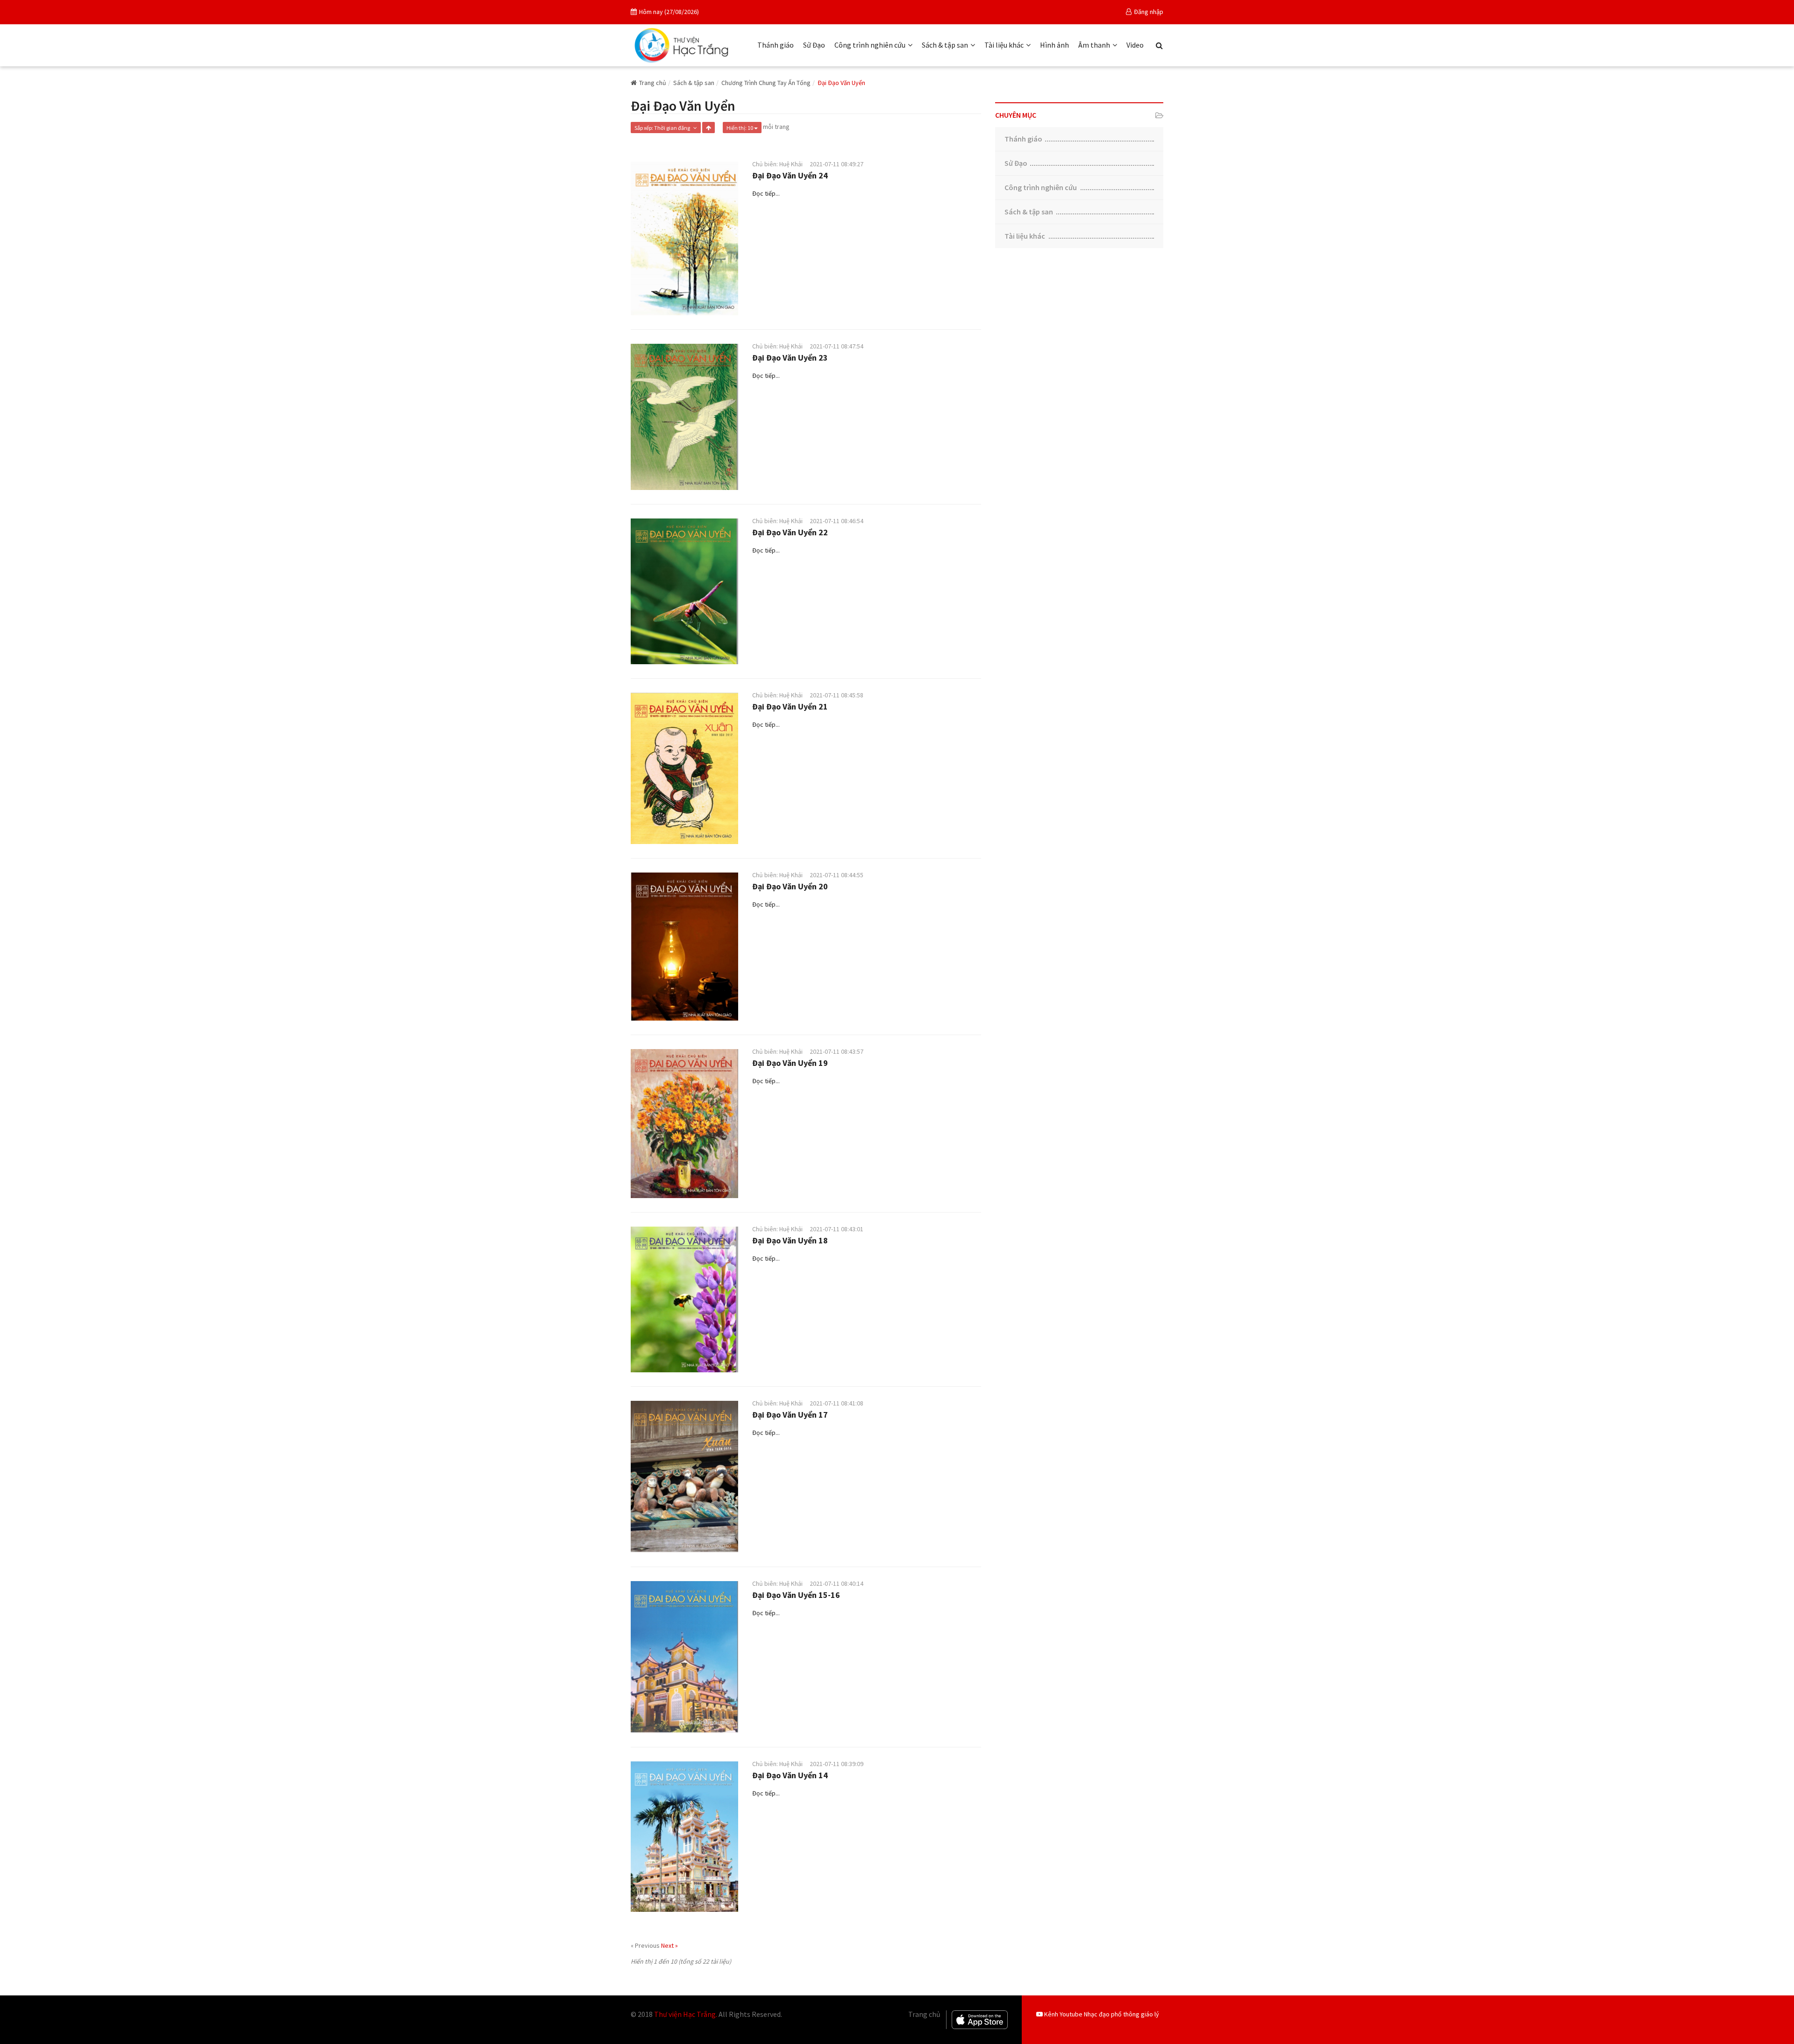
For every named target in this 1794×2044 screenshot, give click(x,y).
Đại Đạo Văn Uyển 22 (790, 532)
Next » (669, 1945)
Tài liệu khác (1004, 45)
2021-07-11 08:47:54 (836, 346)
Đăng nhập (1149, 12)
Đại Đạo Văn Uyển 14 (790, 1775)
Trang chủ (653, 83)
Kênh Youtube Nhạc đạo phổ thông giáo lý (1101, 2014)
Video (1135, 45)
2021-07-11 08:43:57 (836, 1051)
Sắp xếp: (663, 128)
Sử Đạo (814, 45)
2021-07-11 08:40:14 (836, 1583)
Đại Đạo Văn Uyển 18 (790, 1240)
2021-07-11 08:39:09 (836, 1764)
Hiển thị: (740, 128)
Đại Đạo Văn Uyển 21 (790, 706)
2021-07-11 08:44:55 (836, 875)
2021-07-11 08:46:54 (836, 521)
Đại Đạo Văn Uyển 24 (790, 175)
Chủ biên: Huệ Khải (777, 164)
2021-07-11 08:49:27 (836, 164)
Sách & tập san (945, 45)
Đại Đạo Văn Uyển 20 (790, 886)
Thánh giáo (776, 45)
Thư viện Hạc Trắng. (686, 2014)
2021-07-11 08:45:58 (836, 695)
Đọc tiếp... (766, 193)
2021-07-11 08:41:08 (836, 1403)
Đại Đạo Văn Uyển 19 (790, 1063)
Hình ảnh (1054, 45)
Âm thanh (1094, 45)
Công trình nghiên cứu (870, 45)
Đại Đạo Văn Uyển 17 (790, 1415)
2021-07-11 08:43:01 (836, 1229)
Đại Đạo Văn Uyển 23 (790, 358)
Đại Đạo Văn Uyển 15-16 (796, 1595)
